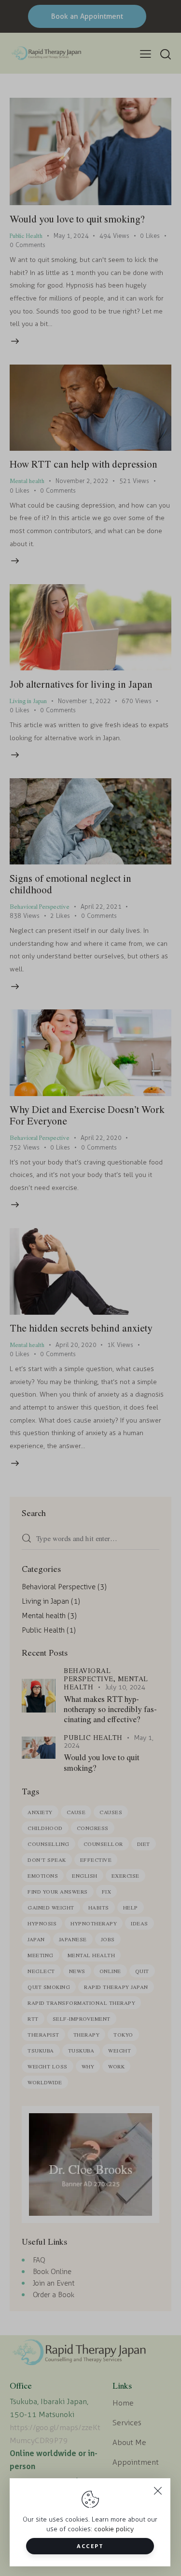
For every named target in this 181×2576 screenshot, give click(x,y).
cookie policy (114, 2529)
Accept (90, 2546)
